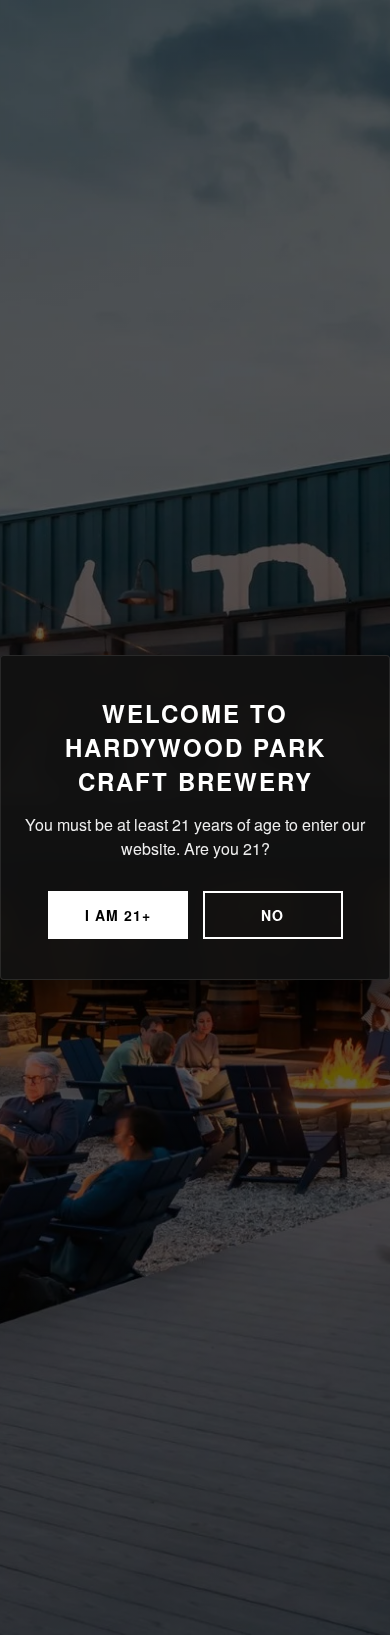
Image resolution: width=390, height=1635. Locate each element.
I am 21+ (118, 915)
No (272, 915)
